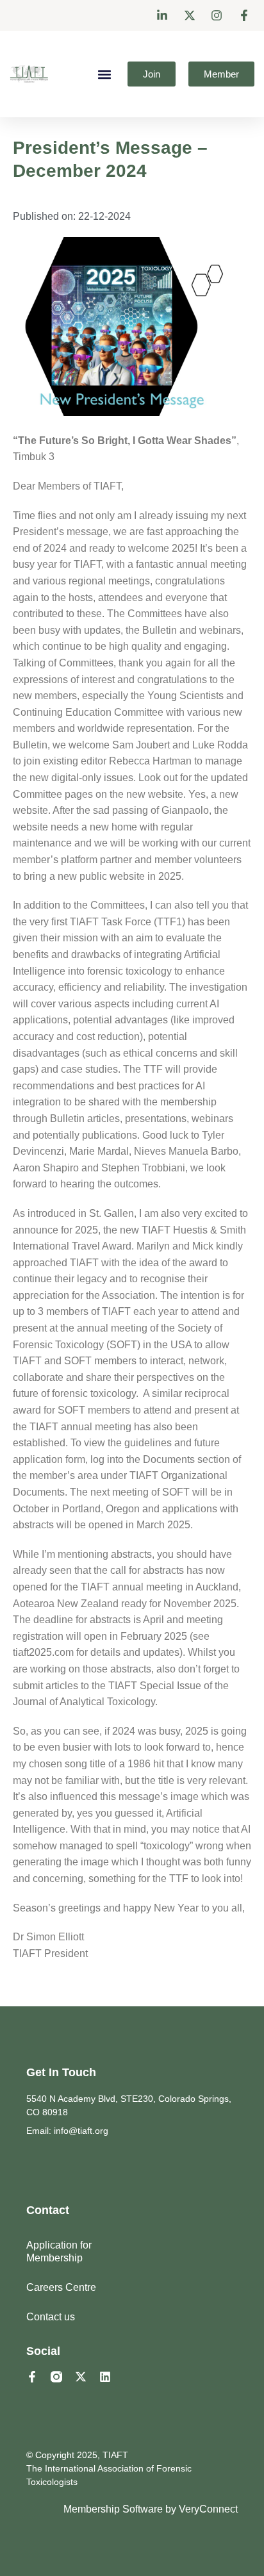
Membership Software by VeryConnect (151, 2509)
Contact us (51, 2317)
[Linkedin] (105, 2377)
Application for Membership (59, 2251)
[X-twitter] (81, 2377)
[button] (104, 74)
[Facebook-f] (32, 2377)
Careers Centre (61, 2287)
